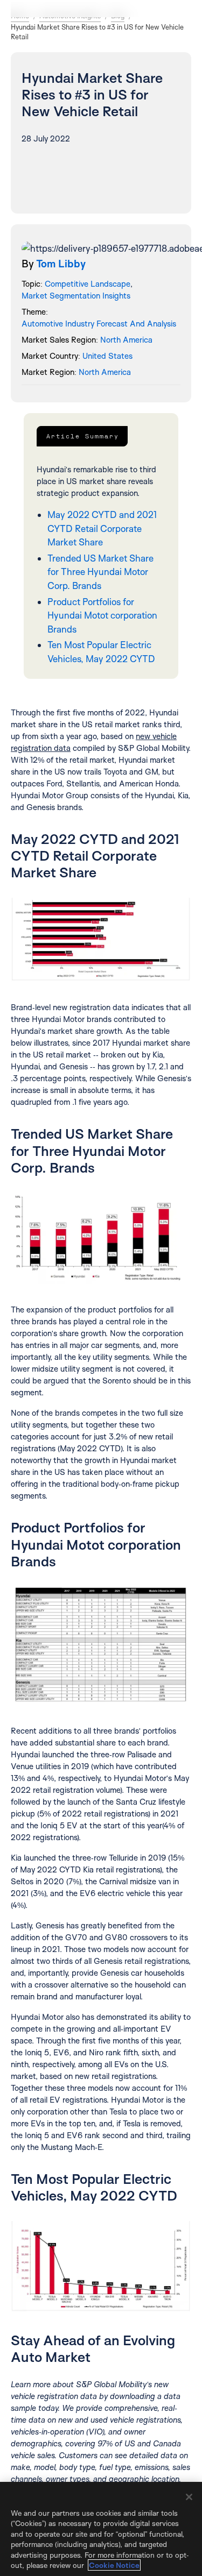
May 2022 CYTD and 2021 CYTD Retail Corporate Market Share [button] (102, 528)
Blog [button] (118, 16)
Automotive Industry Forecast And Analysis (99, 324)
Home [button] (20, 16)
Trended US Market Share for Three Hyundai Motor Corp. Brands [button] (100, 572)
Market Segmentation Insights (76, 296)
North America (126, 340)
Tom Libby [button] (61, 264)
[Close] (189, 2497)
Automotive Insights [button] (70, 16)
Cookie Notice (114, 2565)
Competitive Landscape (88, 284)
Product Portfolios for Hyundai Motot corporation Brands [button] (102, 615)
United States (107, 356)
